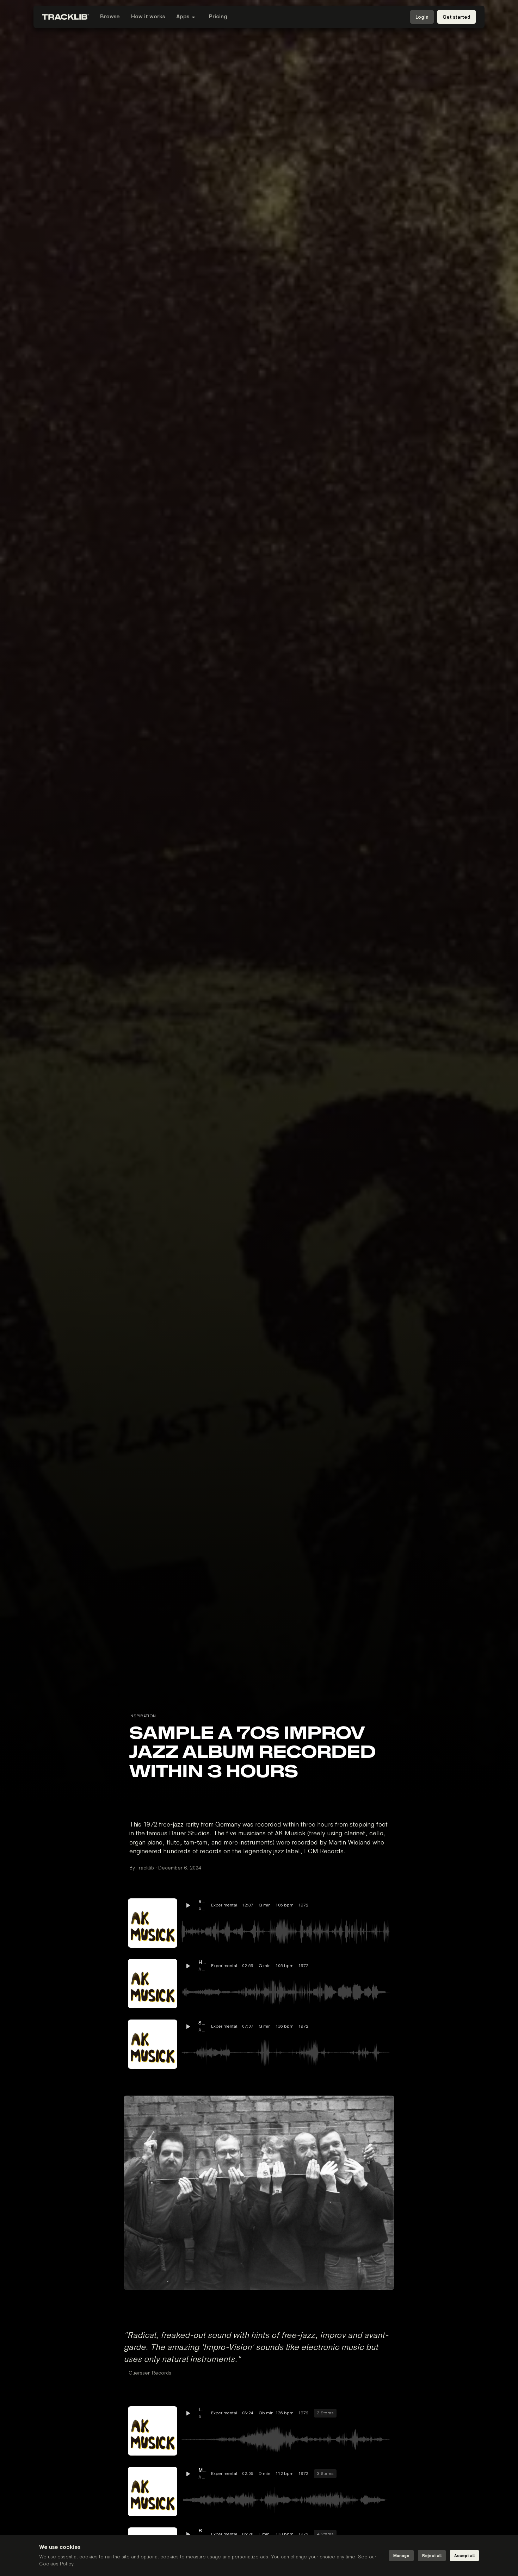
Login (422, 17)
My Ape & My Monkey (203, 2470)
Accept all (464, 2556)
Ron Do (203, 1902)
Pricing (218, 17)
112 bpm (285, 2474)
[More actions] (384, 1905)
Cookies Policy (56, 2564)
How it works (148, 17)
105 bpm (285, 1966)
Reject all (432, 2556)
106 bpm (285, 1905)
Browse (110, 17)
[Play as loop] (346, 1905)
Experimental (224, 1905)
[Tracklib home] (65, 17)
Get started (457, 17)
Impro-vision (203, 2410)
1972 (303, 1905)
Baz (203, 2531)
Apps (183, 17)
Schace (203, 2023)
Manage (401, 2556)
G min (265, 1905)
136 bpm (285, 2026)
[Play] (153, 1923)
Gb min (265, 2413)
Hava (203, 1962)
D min (264, 2474)
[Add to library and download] (372, 1905)
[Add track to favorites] (359, 1905)
